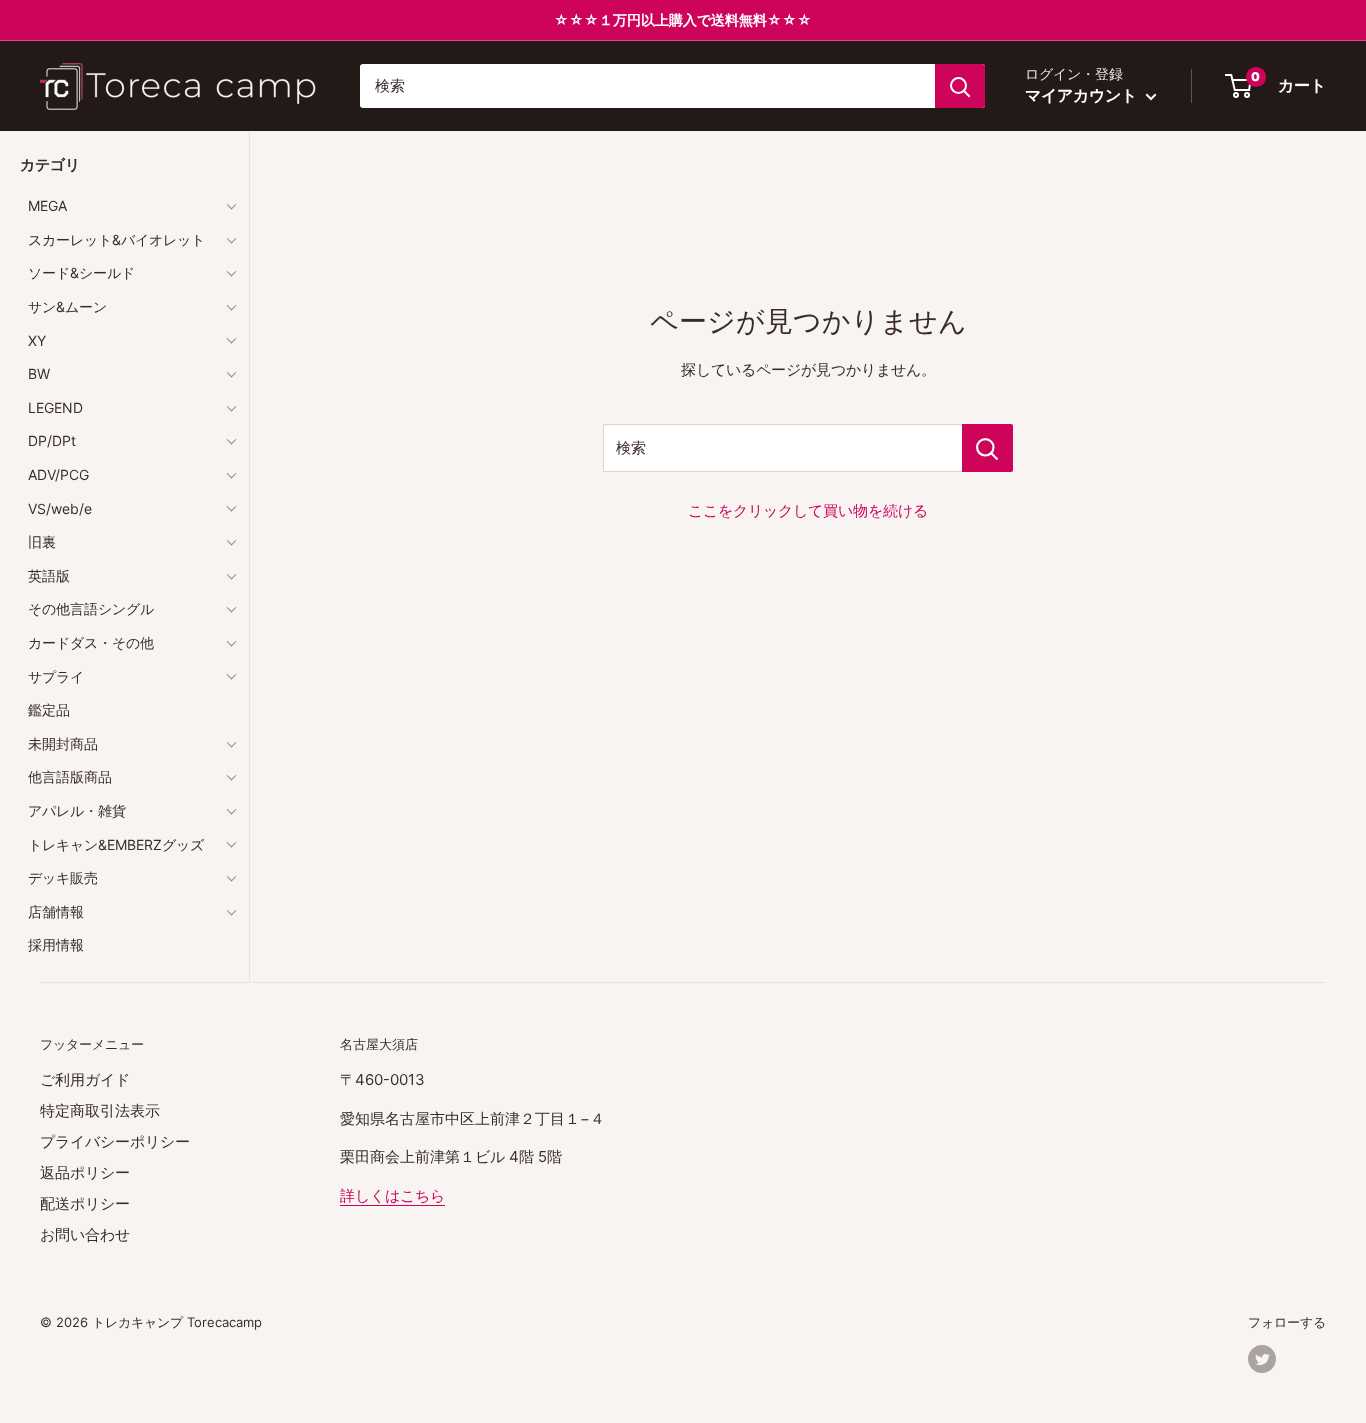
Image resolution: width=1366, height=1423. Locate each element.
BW (39, 373)
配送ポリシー (85, 1203)
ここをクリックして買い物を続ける (808, 510)
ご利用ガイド (85, 1079)
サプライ (56, 676)
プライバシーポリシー (115, 1141)
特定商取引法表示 (100, 1110)
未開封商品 (63, 743)
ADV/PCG (58, 474)
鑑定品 (49, 709)
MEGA (47, 205)
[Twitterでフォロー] (1262, 1359)
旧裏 (42, 541)
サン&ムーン (67, 306)
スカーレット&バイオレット (116, 239)
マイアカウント (1083, 95)
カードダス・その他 (91, 642)
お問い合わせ (85, 1234)
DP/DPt (52, 440)
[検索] (960, 86)
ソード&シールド (81, 272)
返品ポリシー (85, 1172)
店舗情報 (56, 911)
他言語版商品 (70, 776)
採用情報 (56, 944)
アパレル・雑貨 (77, 810)
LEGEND (55, 407)
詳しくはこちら (392, 1195)
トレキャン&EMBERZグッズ (116, 844)
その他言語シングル (91, 608)
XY (37, 340)
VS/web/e (60, 508)
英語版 (49, 575)
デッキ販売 (63, 877)
